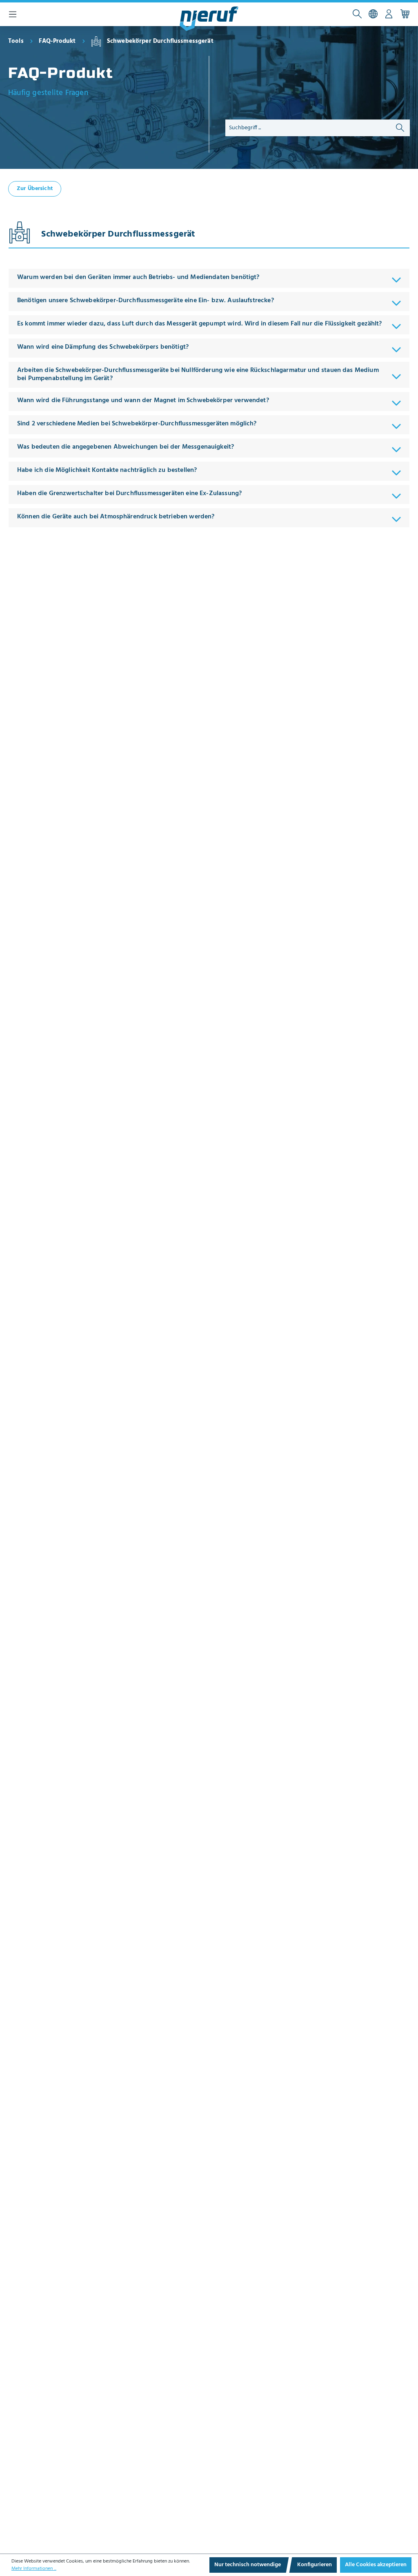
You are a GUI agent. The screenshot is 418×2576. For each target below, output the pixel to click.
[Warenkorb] (405, 14)
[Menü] (13, 14)
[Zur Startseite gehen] (209, 19)
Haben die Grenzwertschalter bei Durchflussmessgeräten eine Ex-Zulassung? (129, 494)
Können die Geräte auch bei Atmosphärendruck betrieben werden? (116, 517)
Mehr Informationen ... (34, 2569)
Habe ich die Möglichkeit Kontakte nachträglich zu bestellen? (107, 470)
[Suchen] (357, 14)
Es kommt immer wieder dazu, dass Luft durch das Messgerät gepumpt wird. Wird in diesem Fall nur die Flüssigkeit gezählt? (200, 324)
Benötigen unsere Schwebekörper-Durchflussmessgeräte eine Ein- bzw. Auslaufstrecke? (146, 301)
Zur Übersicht (35, 189)
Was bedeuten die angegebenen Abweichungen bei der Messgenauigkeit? (126, 447)
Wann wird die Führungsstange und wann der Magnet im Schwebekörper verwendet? (144, 401)
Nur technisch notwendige (248, 2565)
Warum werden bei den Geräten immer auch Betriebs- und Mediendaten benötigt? (138, 277)
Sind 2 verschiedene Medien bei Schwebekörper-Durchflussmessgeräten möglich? (137, 424)
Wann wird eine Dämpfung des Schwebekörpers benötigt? (103, 347)
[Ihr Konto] (389, 14)
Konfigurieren (315, 2565)
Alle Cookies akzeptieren (376, 2565)
